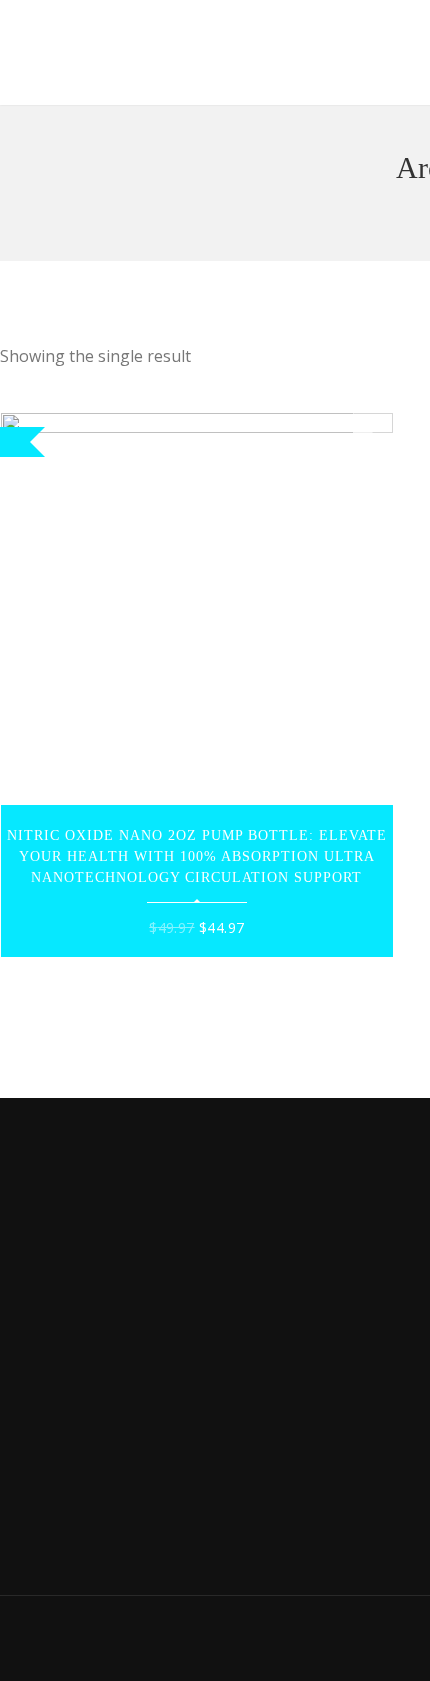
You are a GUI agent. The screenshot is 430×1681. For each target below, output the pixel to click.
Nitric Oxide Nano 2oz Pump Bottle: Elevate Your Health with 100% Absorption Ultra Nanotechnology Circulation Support (197, 856)
